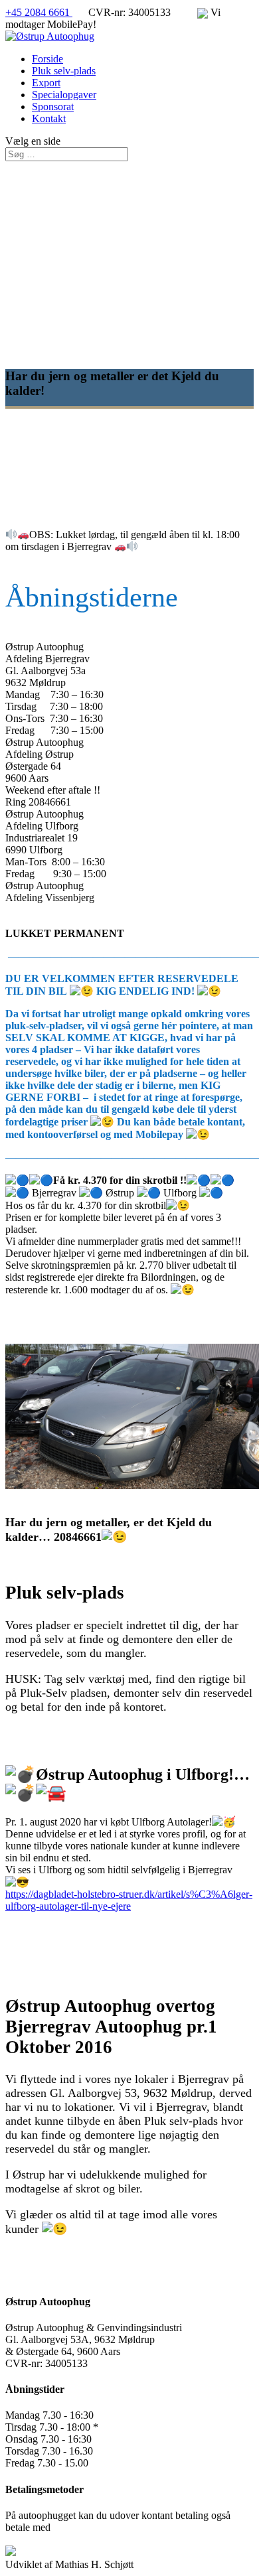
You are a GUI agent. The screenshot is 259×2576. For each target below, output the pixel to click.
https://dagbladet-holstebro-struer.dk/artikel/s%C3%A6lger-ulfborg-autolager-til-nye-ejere (129, 1900)
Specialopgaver (64, 95)
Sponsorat (53, 107)
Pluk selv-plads (64, 71)
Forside (47, 59)
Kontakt (49, 118)
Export (46, 83)
